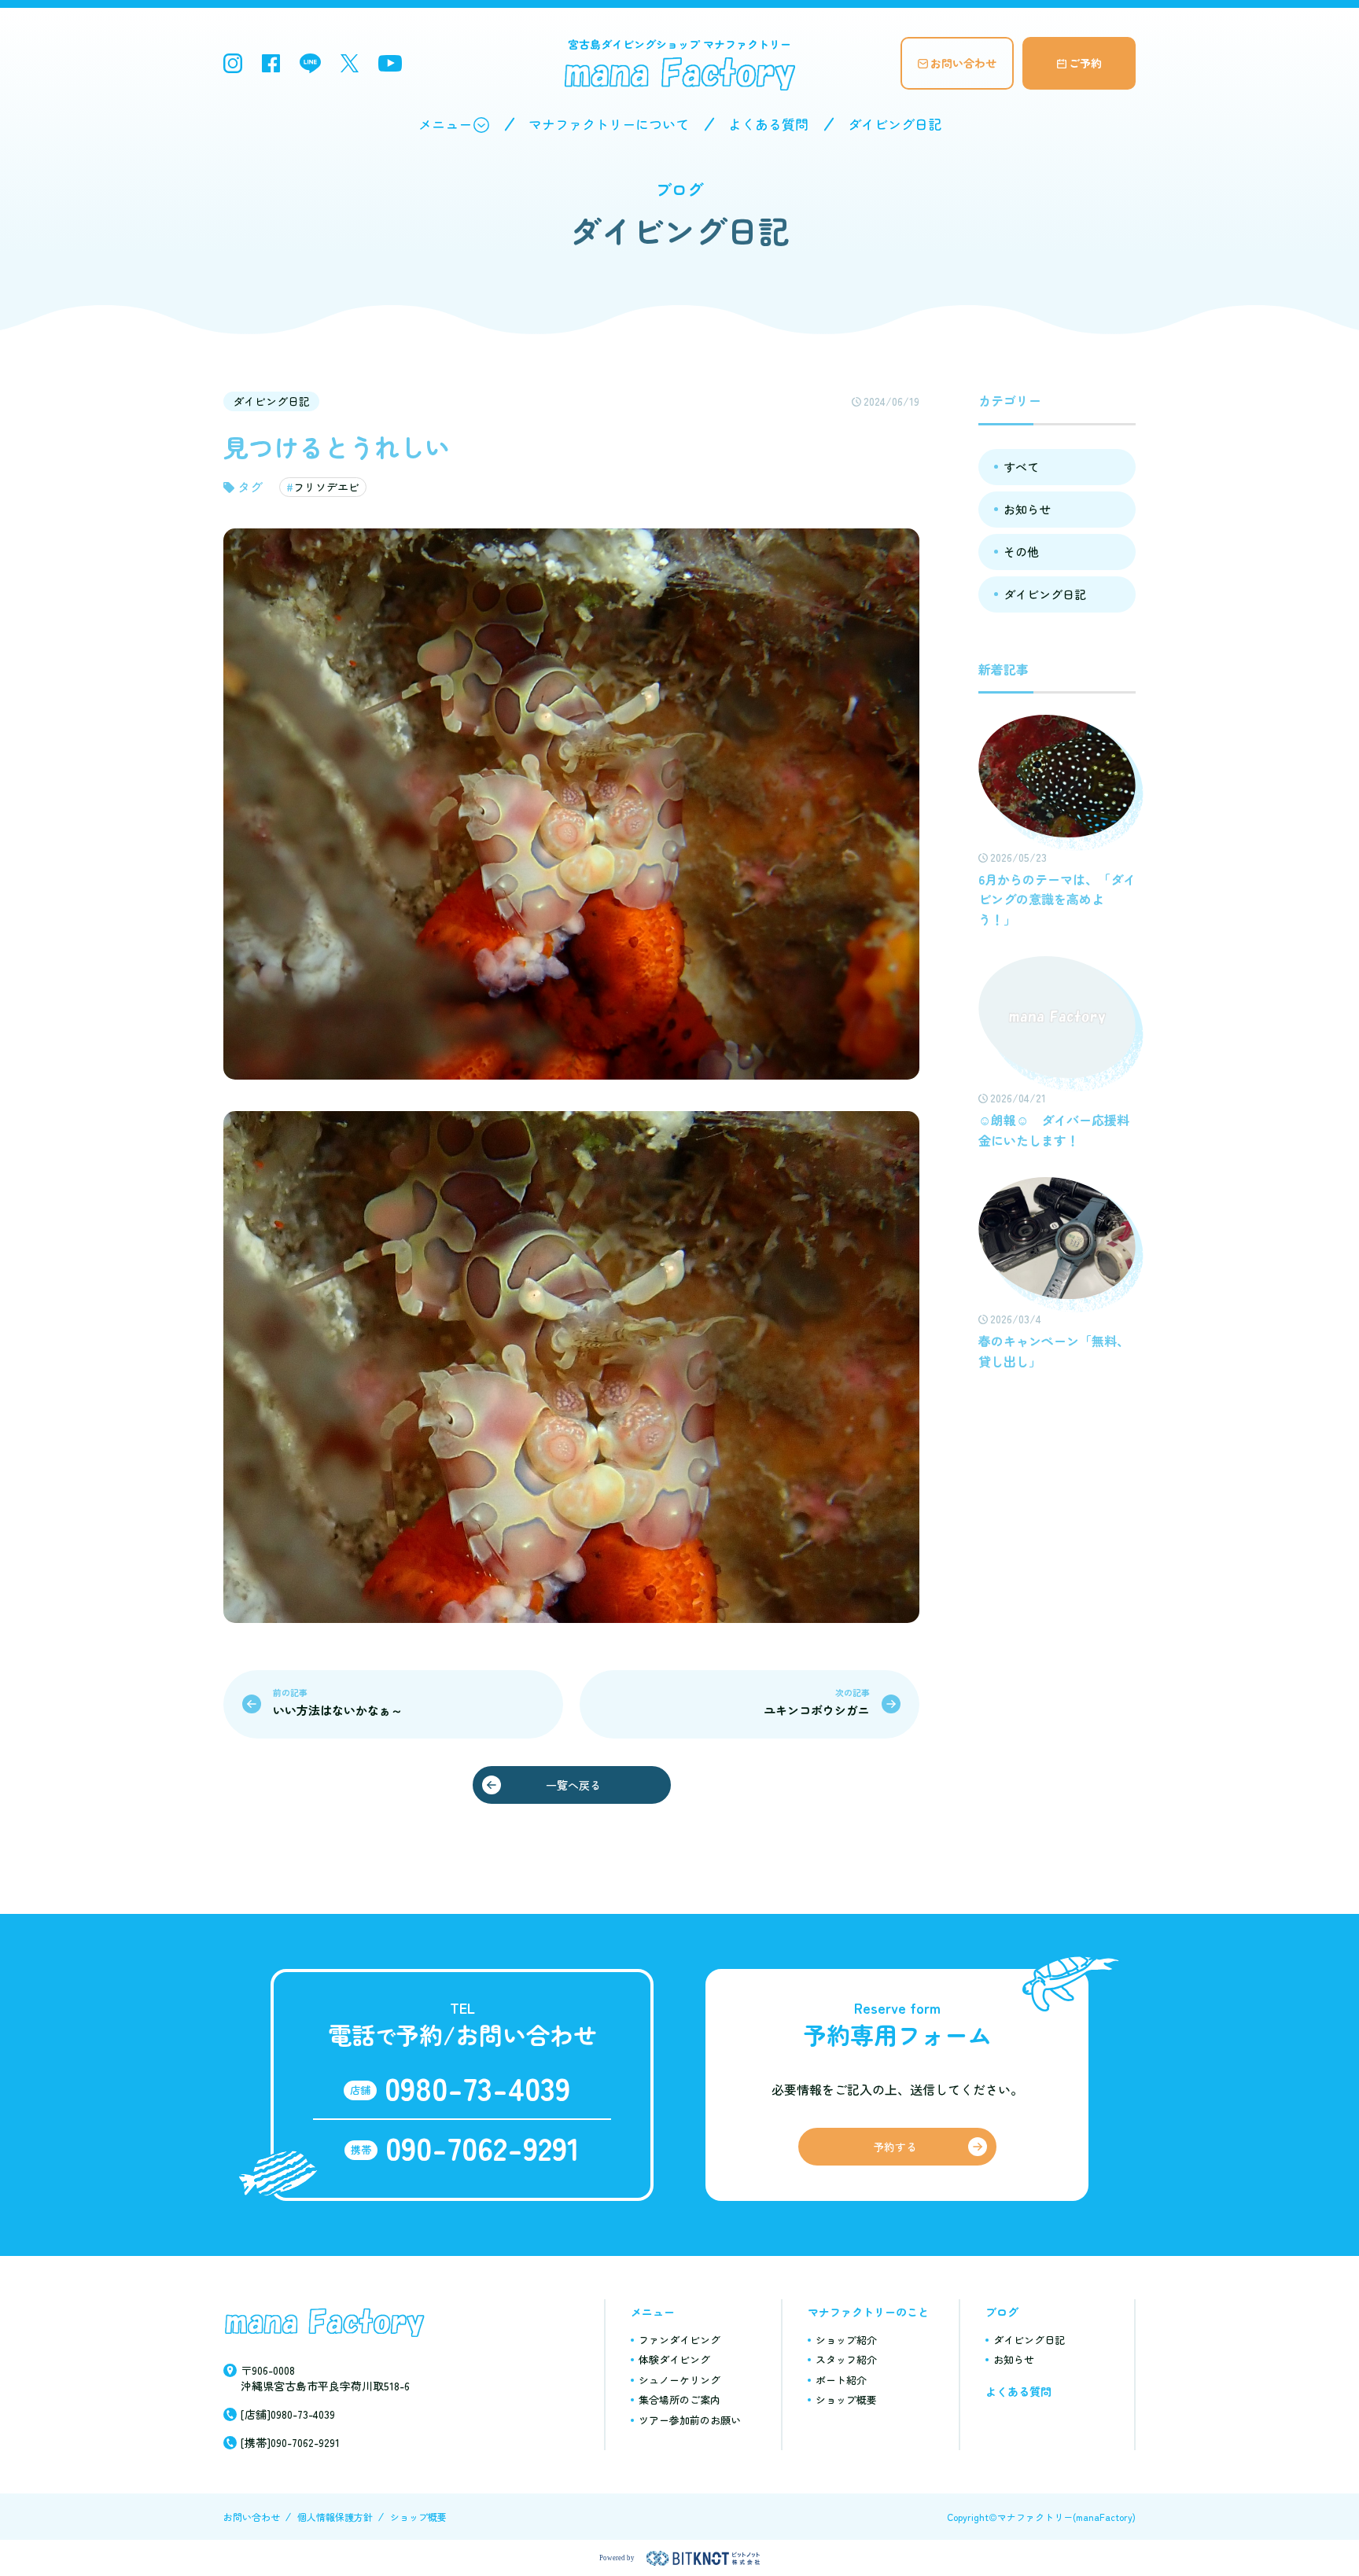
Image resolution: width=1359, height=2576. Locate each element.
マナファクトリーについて (609, 124)
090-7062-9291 (482, 2147)
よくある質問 (768, 124)
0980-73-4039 (477, 2088)
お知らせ (1027, 509)
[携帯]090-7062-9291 (290, 2442)
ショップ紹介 (846, 2340)
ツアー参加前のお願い (690, 2420)
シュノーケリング (679, 2380)
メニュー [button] (445, 124)
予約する (895, 2147)
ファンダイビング (679, 2340)
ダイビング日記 (895, 124)
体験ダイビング (674, 2359)
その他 (1021, 552)
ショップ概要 (846, 2399)
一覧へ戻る (573, 1785)
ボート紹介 (841, 2380)
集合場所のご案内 (679, 2399)
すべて (1021, 467)
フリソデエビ (326, 487)
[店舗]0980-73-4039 (288, 2414)
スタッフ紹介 (846, 2359)
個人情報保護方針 (335, 2517)
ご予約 (1085, 63)
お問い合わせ (963, 63)
